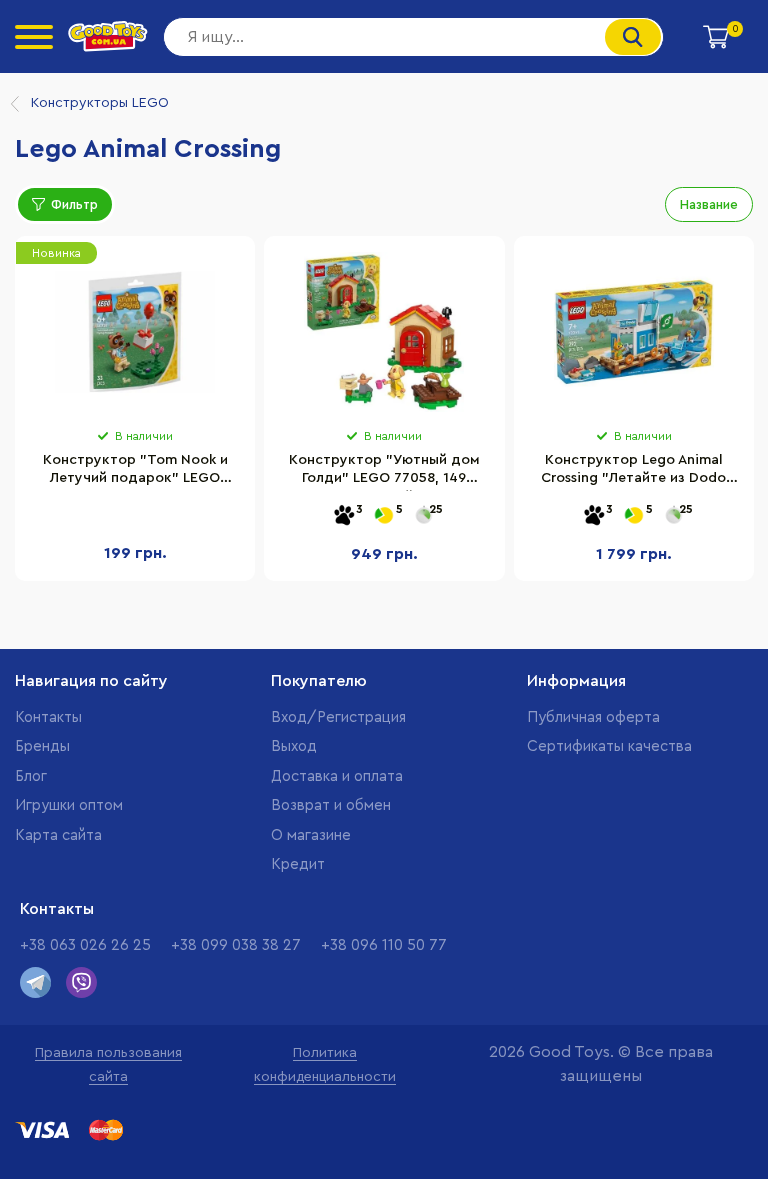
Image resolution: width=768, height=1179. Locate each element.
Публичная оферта (593, 717)
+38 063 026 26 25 (85, 945)
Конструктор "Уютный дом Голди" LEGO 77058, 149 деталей (384, 472)
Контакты (48, 717)
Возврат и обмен (331, 805)
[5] (384, 516)
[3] (344, 516)
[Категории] (34, 37)
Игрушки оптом (69, 805)
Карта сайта (58, 835)
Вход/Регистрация (338, 717)
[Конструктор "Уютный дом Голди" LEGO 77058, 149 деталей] (384, 332)
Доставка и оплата (337, 776)
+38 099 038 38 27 (236, 945)
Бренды (42, 746)
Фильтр (74, 204)
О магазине (311, 835)
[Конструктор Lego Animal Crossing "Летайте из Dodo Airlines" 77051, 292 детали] (634, 332)
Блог (31, 776)
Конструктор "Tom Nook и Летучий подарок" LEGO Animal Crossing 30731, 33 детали (135, 472)
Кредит (298, 864)
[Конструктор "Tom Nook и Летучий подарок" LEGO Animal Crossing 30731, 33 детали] (135, 332)
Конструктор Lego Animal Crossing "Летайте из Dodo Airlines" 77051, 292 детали (634, 472)
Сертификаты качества (609, 746)
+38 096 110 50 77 (384, 945)
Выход (294, 746)
